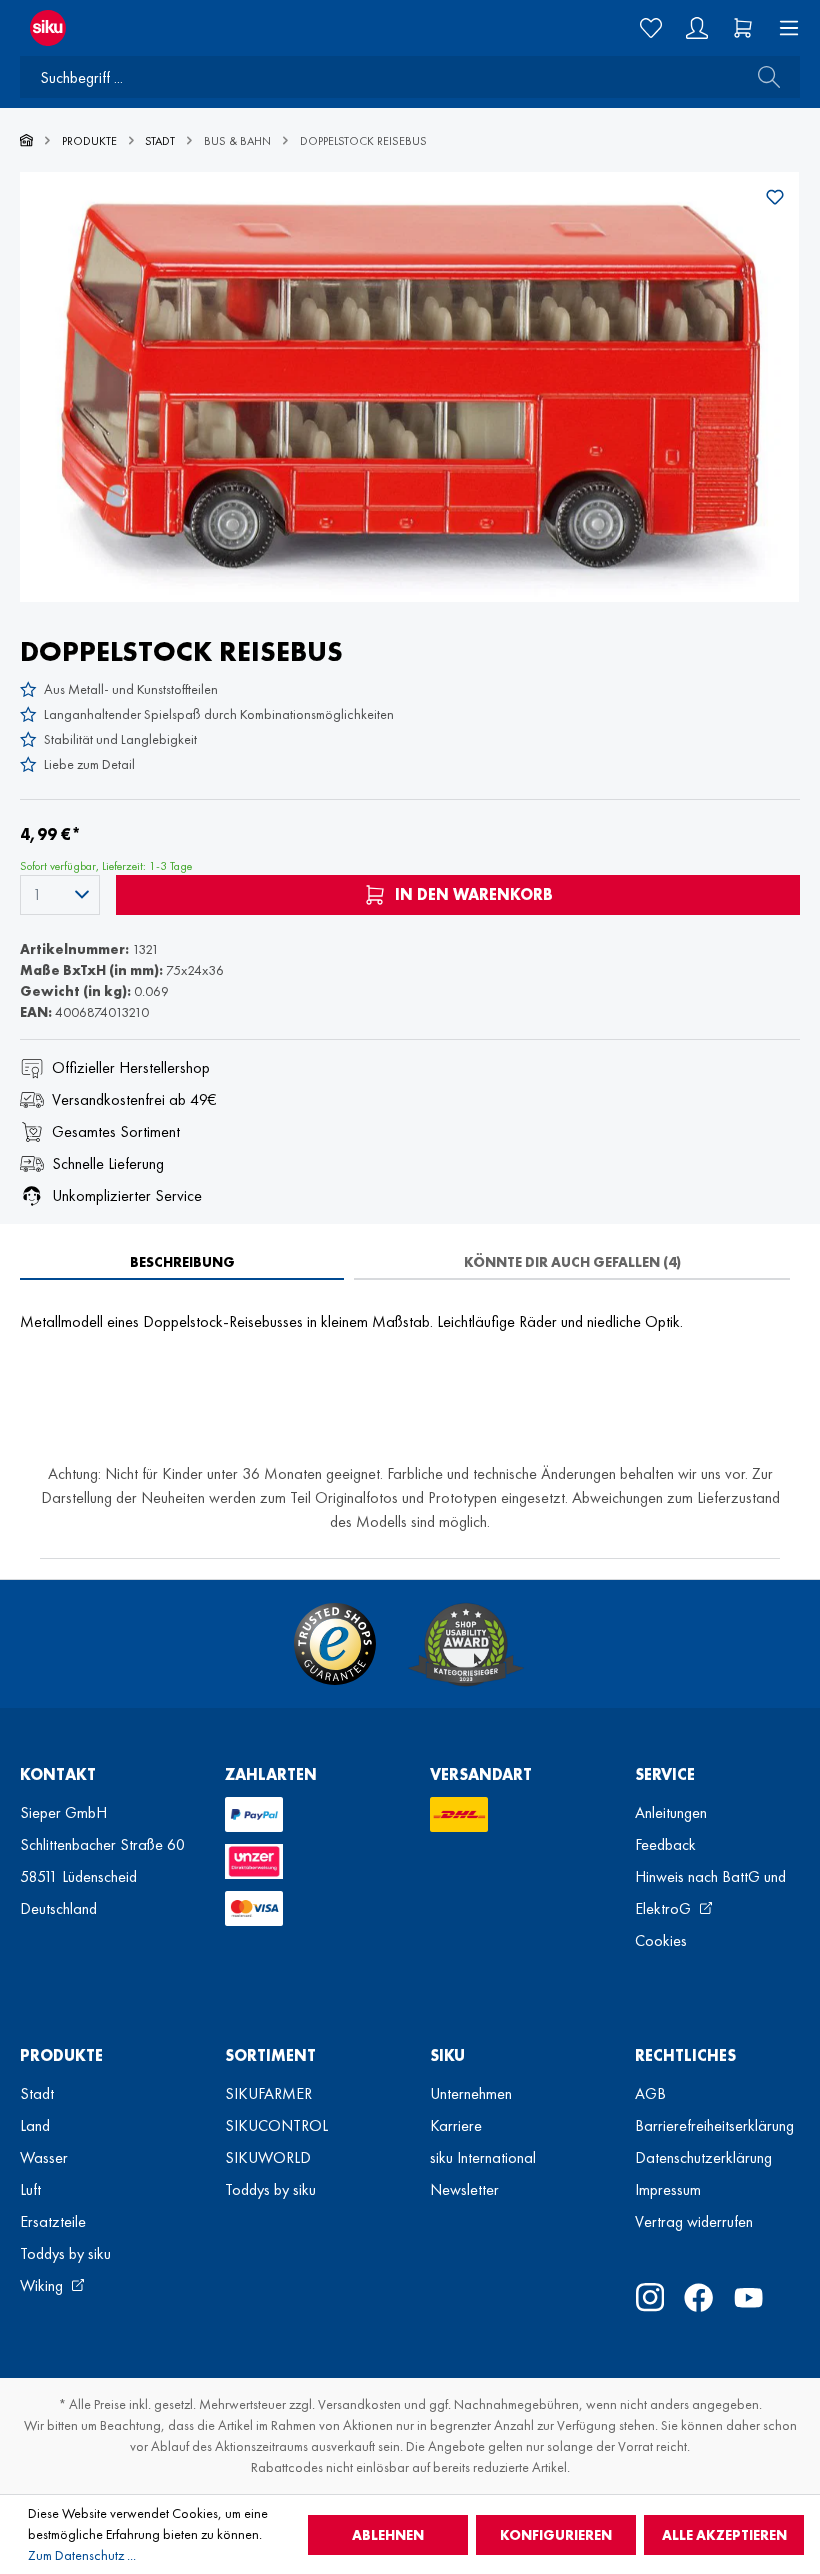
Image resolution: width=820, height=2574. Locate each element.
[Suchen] (763, 77)
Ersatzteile (53, 2221)
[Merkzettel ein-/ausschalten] (775, 197)
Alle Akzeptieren (724, 2535)
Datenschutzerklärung (703, 2157)
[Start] (26, 141)
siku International (483, 2157)
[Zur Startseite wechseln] (205, 28)
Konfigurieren (556, 2535)
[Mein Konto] (697, 28)
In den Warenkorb (472, 894)
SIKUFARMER (268, 2093)
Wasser (44, 2157)
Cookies (661, 1940)
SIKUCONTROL (276, 2125)
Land (35, 2125)
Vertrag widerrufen (694, 2221)
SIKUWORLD (268, 2157)
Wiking (43, 2285)
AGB (650, 2093)
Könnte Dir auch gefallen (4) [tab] (572, 1262)
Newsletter (464, 2189)
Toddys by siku (65, 2253)
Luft (30, 2189)
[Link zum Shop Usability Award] (466, 1644)
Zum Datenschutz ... (82, 2555)
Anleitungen (671, 1812)
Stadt (37, 2093)
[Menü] (783, 28)
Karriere (456, 2125)
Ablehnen (388, 2535)
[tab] (182, 1262)
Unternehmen (471, 2093)
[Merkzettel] (651, 28)
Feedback (665, 1844)
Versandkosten (359, 2404)
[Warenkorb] (743, 28)
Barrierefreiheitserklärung (714, 2125)
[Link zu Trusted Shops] (335, 1644)
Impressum (668, 2189)
